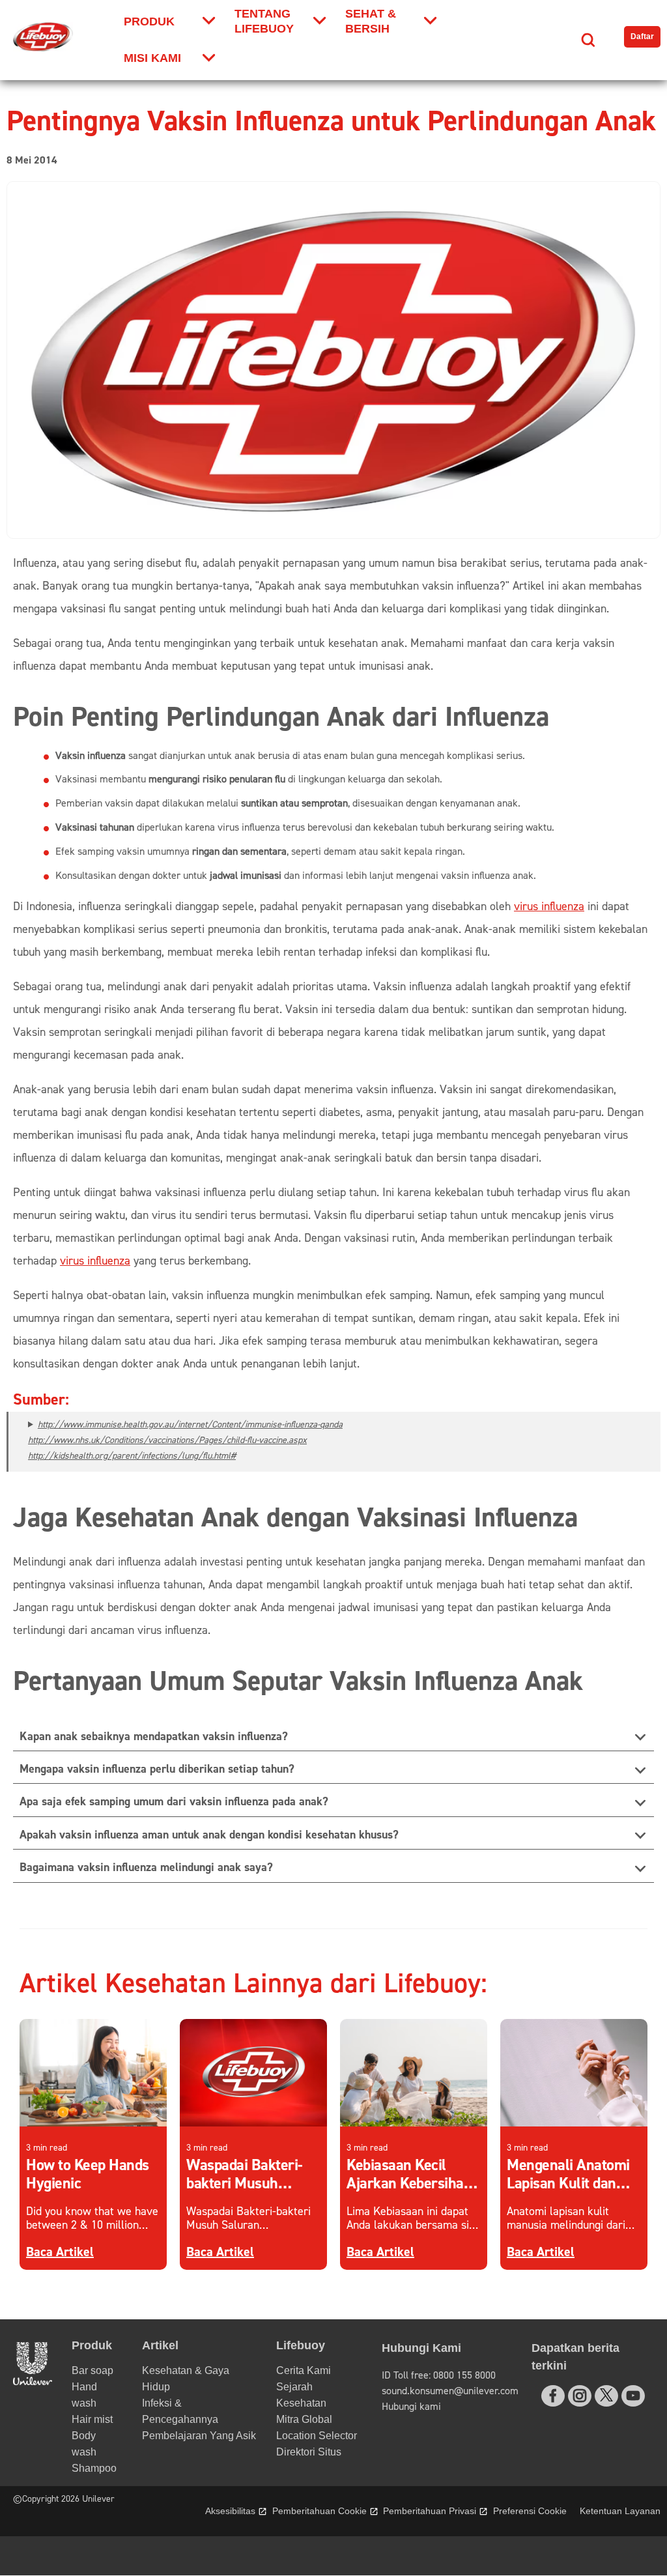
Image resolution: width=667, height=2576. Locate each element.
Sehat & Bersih (371, 21)
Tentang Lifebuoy (264, 21)
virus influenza (549, 907)
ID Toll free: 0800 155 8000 (439, 2375)
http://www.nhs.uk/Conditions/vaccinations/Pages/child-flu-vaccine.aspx (167, 1440)
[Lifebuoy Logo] (43, 37)
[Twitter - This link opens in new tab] (606, 2395)
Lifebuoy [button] (301, 2345)
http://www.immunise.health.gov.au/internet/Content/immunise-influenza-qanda (190, 1425)
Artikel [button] (160, 2345)
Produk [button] (92, 2345)
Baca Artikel (60, 2252)
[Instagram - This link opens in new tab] (580, 2396)
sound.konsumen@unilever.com (450, 2391)
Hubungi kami (411, 2407)
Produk (149, 21)
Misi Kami (152, 58)
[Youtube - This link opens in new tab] (633, 2396)
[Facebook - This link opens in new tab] (553, 2396)
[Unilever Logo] (33, 2382)
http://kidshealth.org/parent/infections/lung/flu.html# (132, 1456)
